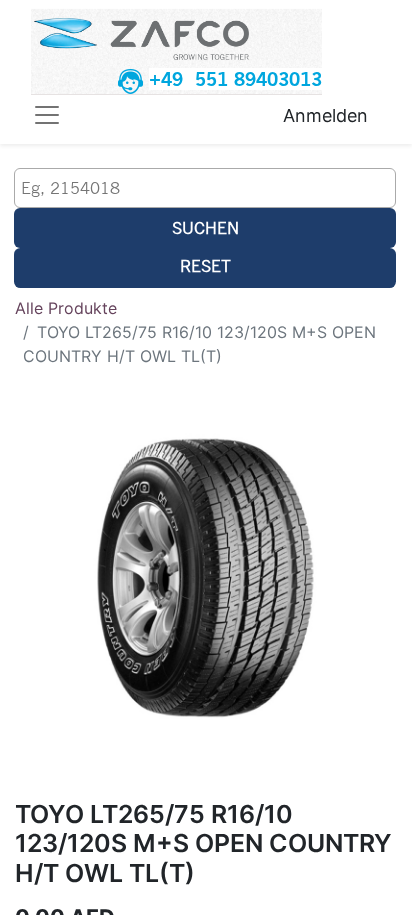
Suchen (205, 227)
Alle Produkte (66, 308)
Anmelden (325, 115)
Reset (205, 265)
